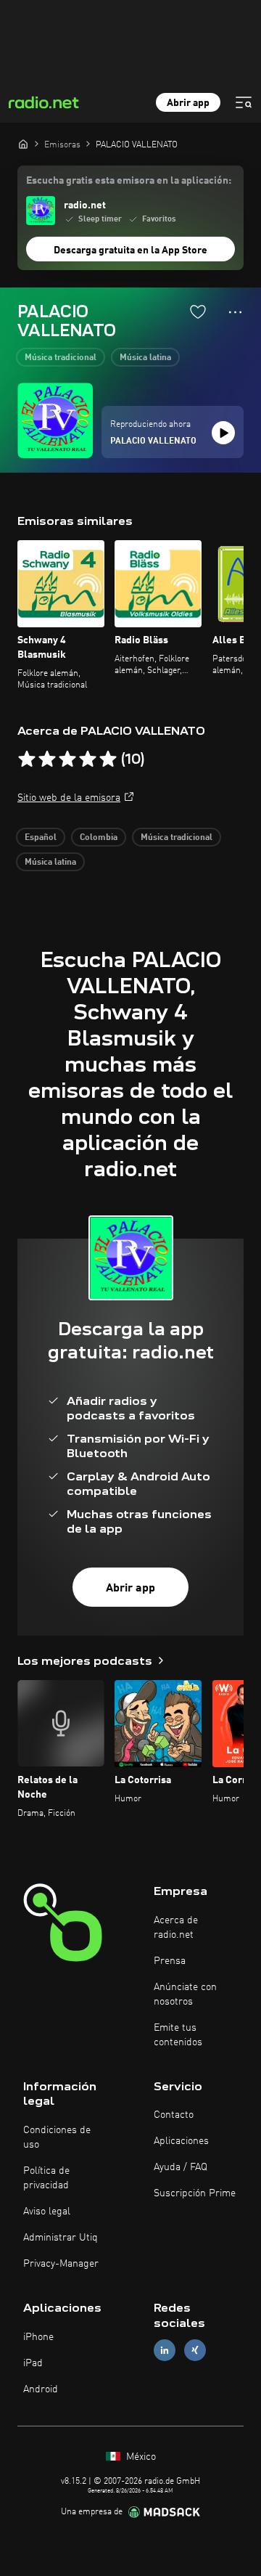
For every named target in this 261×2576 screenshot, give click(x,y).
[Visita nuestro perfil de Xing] (195, 2350)
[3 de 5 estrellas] (67, 759)
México (140, 2457)
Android (41, 2389)
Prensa (170, 1961)
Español (41, 838)
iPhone (38, 2337)
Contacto (174, 2115)
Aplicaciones (181, 2141)
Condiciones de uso (57, 2137)
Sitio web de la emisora (69, 798)
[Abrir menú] (244, 102)
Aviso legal (47, 2212)
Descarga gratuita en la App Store (130, 250)
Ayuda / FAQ (181, 2167)
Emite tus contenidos (178, 2035)
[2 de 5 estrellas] (47, 759)
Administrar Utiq (61, 2238)
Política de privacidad (46, 2178)
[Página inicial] (23, 144)
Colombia (99, 838)
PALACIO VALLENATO (153, 441)
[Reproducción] (223, 433)
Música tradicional (61, 358)
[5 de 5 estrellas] (108, 759)
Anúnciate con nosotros (185, 1994)
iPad (33, 2363)
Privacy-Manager (61, 2264)
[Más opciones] (235, 312)
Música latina (145, 358)
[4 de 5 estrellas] (88, 759)
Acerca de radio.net (176, 1928)
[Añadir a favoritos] (198, 311)
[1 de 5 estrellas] (27, 759)
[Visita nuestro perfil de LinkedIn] (165, 2350)
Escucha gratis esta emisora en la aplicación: (129, 181)
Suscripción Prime (195, 2193)
